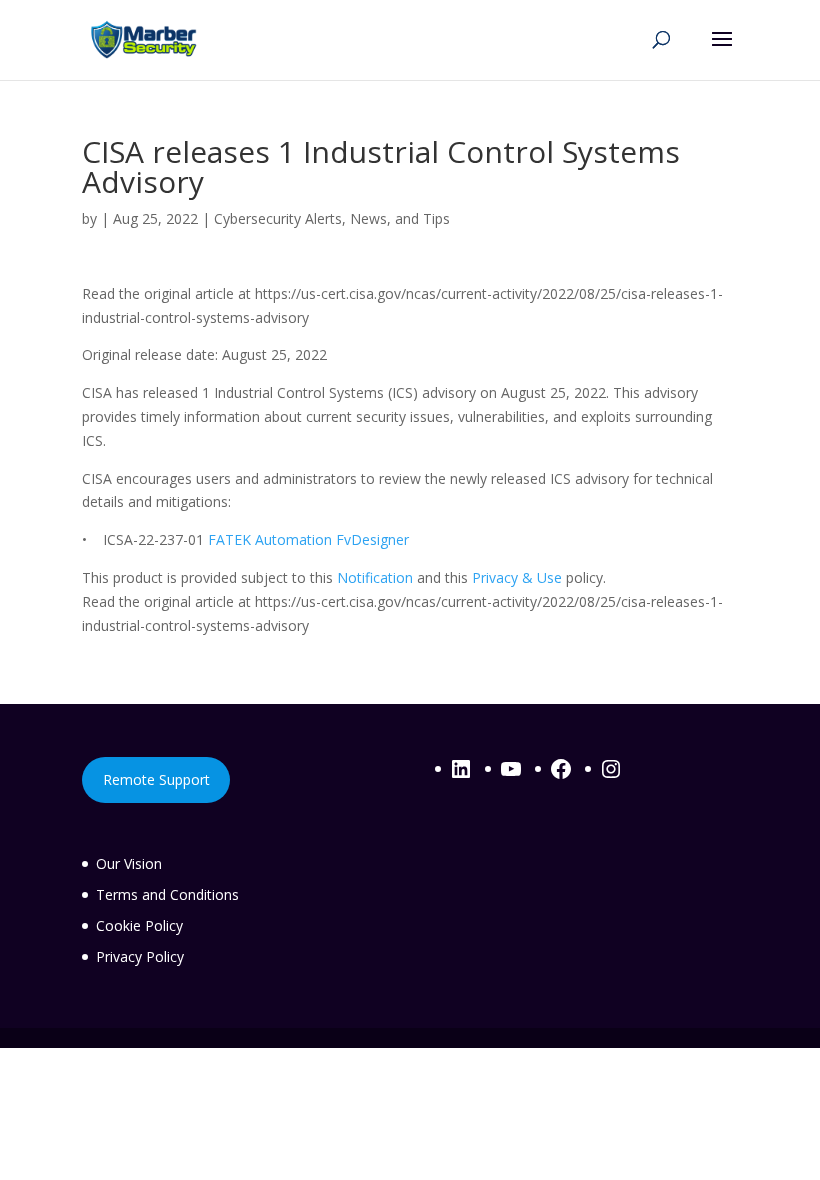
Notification (375, 577)
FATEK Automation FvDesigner (308, 539)
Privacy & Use (517, 577)
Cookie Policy (139, 925)
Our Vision (129, 863)
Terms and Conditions (167, 894)
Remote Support (156, 779)
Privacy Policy (140, 956)
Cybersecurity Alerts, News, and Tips (332, 218)
